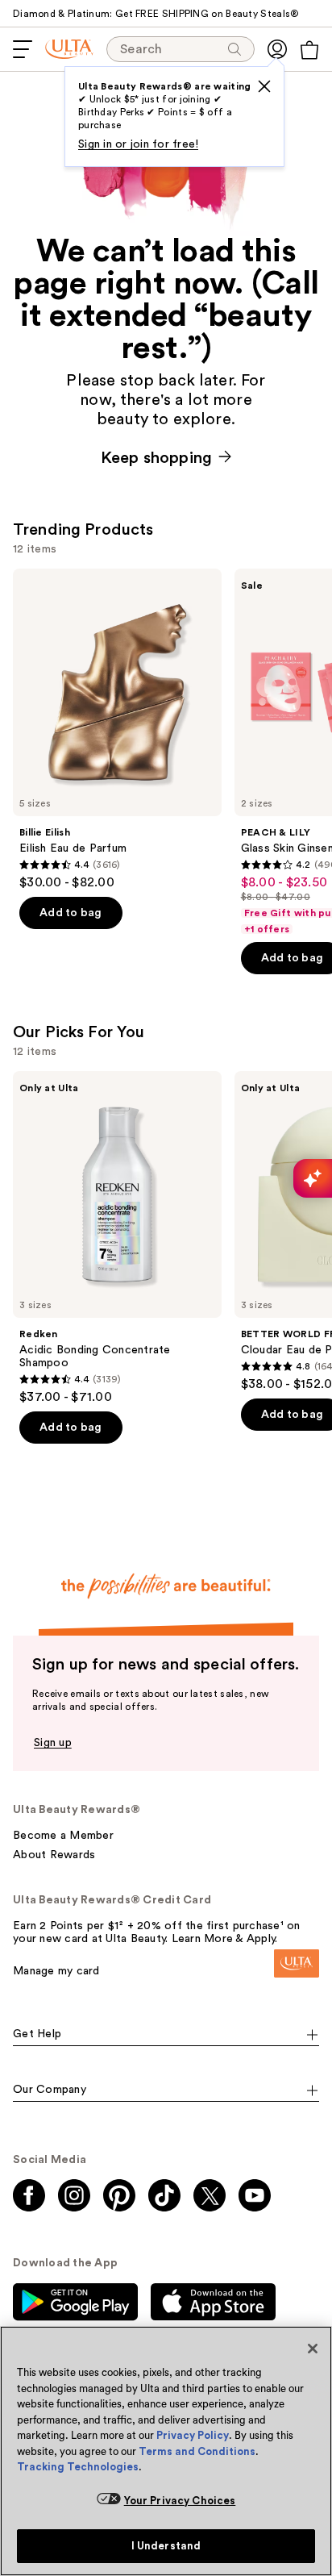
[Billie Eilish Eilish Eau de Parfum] (117, 729)
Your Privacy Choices (180, 2501)
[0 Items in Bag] (309, 50)
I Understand (166, 2546)
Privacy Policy (193, 2435)
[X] (264, 86)
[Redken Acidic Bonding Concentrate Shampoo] (117, 1238)
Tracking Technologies (78, 2467)
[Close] (313, 2349)
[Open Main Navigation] (23, 49)
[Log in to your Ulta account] (277, 49)
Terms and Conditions (197, 2451)
